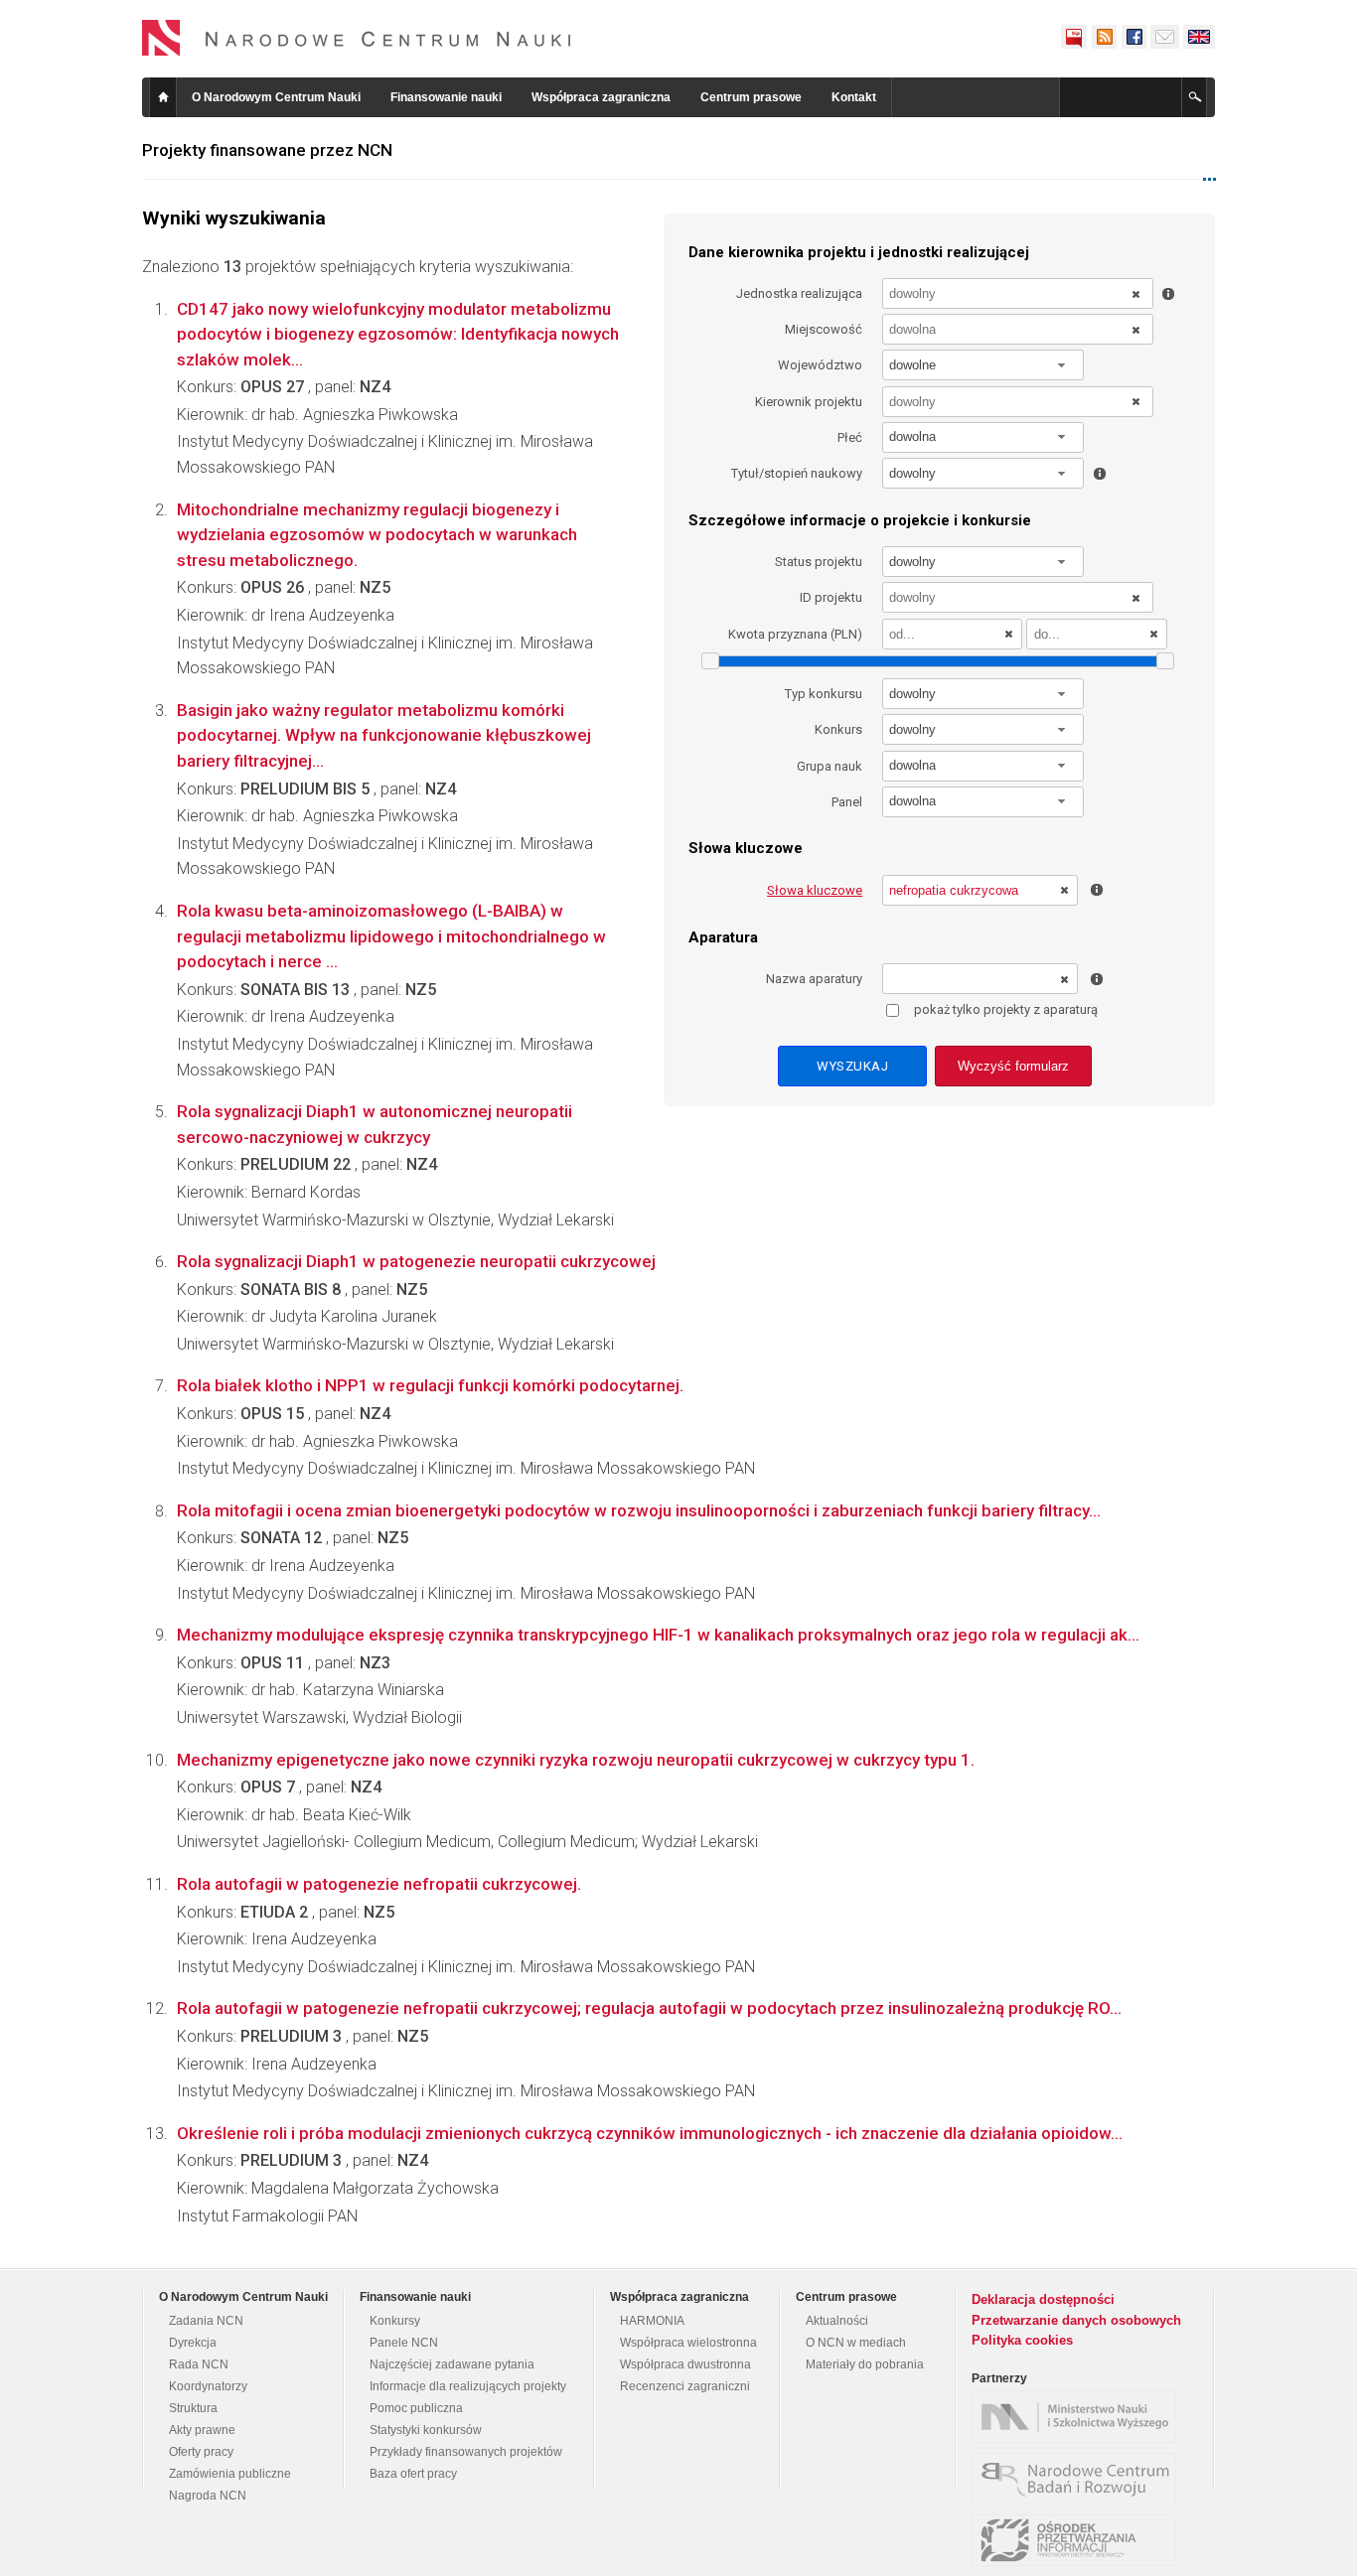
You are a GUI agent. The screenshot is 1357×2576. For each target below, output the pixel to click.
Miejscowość (824, 329)
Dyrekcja (193, 2343)
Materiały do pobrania (865, 2364)
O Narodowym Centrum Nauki (276, 97)
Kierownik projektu (809, 402)
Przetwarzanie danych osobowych (1076, 2320)
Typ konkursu (824, 694)
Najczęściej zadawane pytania (452, 2364)
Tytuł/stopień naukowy (797, 473)
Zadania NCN (206, 2321)
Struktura (193, 2408)
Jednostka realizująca (799, 293)
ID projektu (831, 597)
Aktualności (837, 2321)
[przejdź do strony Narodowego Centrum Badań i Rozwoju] (1079, 2479)
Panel (847, 802)
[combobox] (983, 365)
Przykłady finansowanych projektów (466, 2452)
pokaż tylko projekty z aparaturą (1006, 1009)
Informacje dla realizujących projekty (468, 2386)
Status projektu (819, 562)
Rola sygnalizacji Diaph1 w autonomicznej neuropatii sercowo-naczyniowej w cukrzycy (375, 1124)
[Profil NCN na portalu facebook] (1133, 37)
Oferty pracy (201, 2452)
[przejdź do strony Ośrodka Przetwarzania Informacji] (1079, 2540)
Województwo (820, 365)
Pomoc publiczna (416, 2408)
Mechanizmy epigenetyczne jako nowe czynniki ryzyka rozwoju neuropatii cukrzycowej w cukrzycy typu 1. (576, 1760)
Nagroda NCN (208, 2496)
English (1199, 37)
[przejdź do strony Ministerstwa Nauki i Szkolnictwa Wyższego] (1079, 2417)
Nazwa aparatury (814, 979)
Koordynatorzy (208, 2386)
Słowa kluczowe (815, 890)
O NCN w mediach (856, 2343)
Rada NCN (199, 2364)
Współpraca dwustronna (685, 2364)
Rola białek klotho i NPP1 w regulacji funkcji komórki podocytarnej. (430, 1385)
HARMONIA (652, 2321)
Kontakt (854, 97)
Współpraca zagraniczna (601, 97)
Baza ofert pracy (413, 2474)
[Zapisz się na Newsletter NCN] (1165, 37)
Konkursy (395, 2321)
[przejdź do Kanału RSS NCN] (1104, 37)
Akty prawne (202, 2430)
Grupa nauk (829, 766)
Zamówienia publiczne (230, 2474)
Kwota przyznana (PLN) (795, 634)
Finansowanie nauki (446, 97)
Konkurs (838, 729)
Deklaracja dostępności (1043, 2299)
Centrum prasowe (751, 97)
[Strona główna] (357, 38)
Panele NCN (404, 2343)
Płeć (850, 437)
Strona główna (163, 97)
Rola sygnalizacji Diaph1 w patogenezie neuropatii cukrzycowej (416, 1261)
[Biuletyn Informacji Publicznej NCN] (1074, 37)
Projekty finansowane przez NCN (267, 150)
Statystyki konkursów (426, 2430)
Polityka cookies (1022, 2340)
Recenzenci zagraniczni (685, 2386)
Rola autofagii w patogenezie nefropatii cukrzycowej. (379, 1884)
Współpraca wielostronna (688, 2343)
